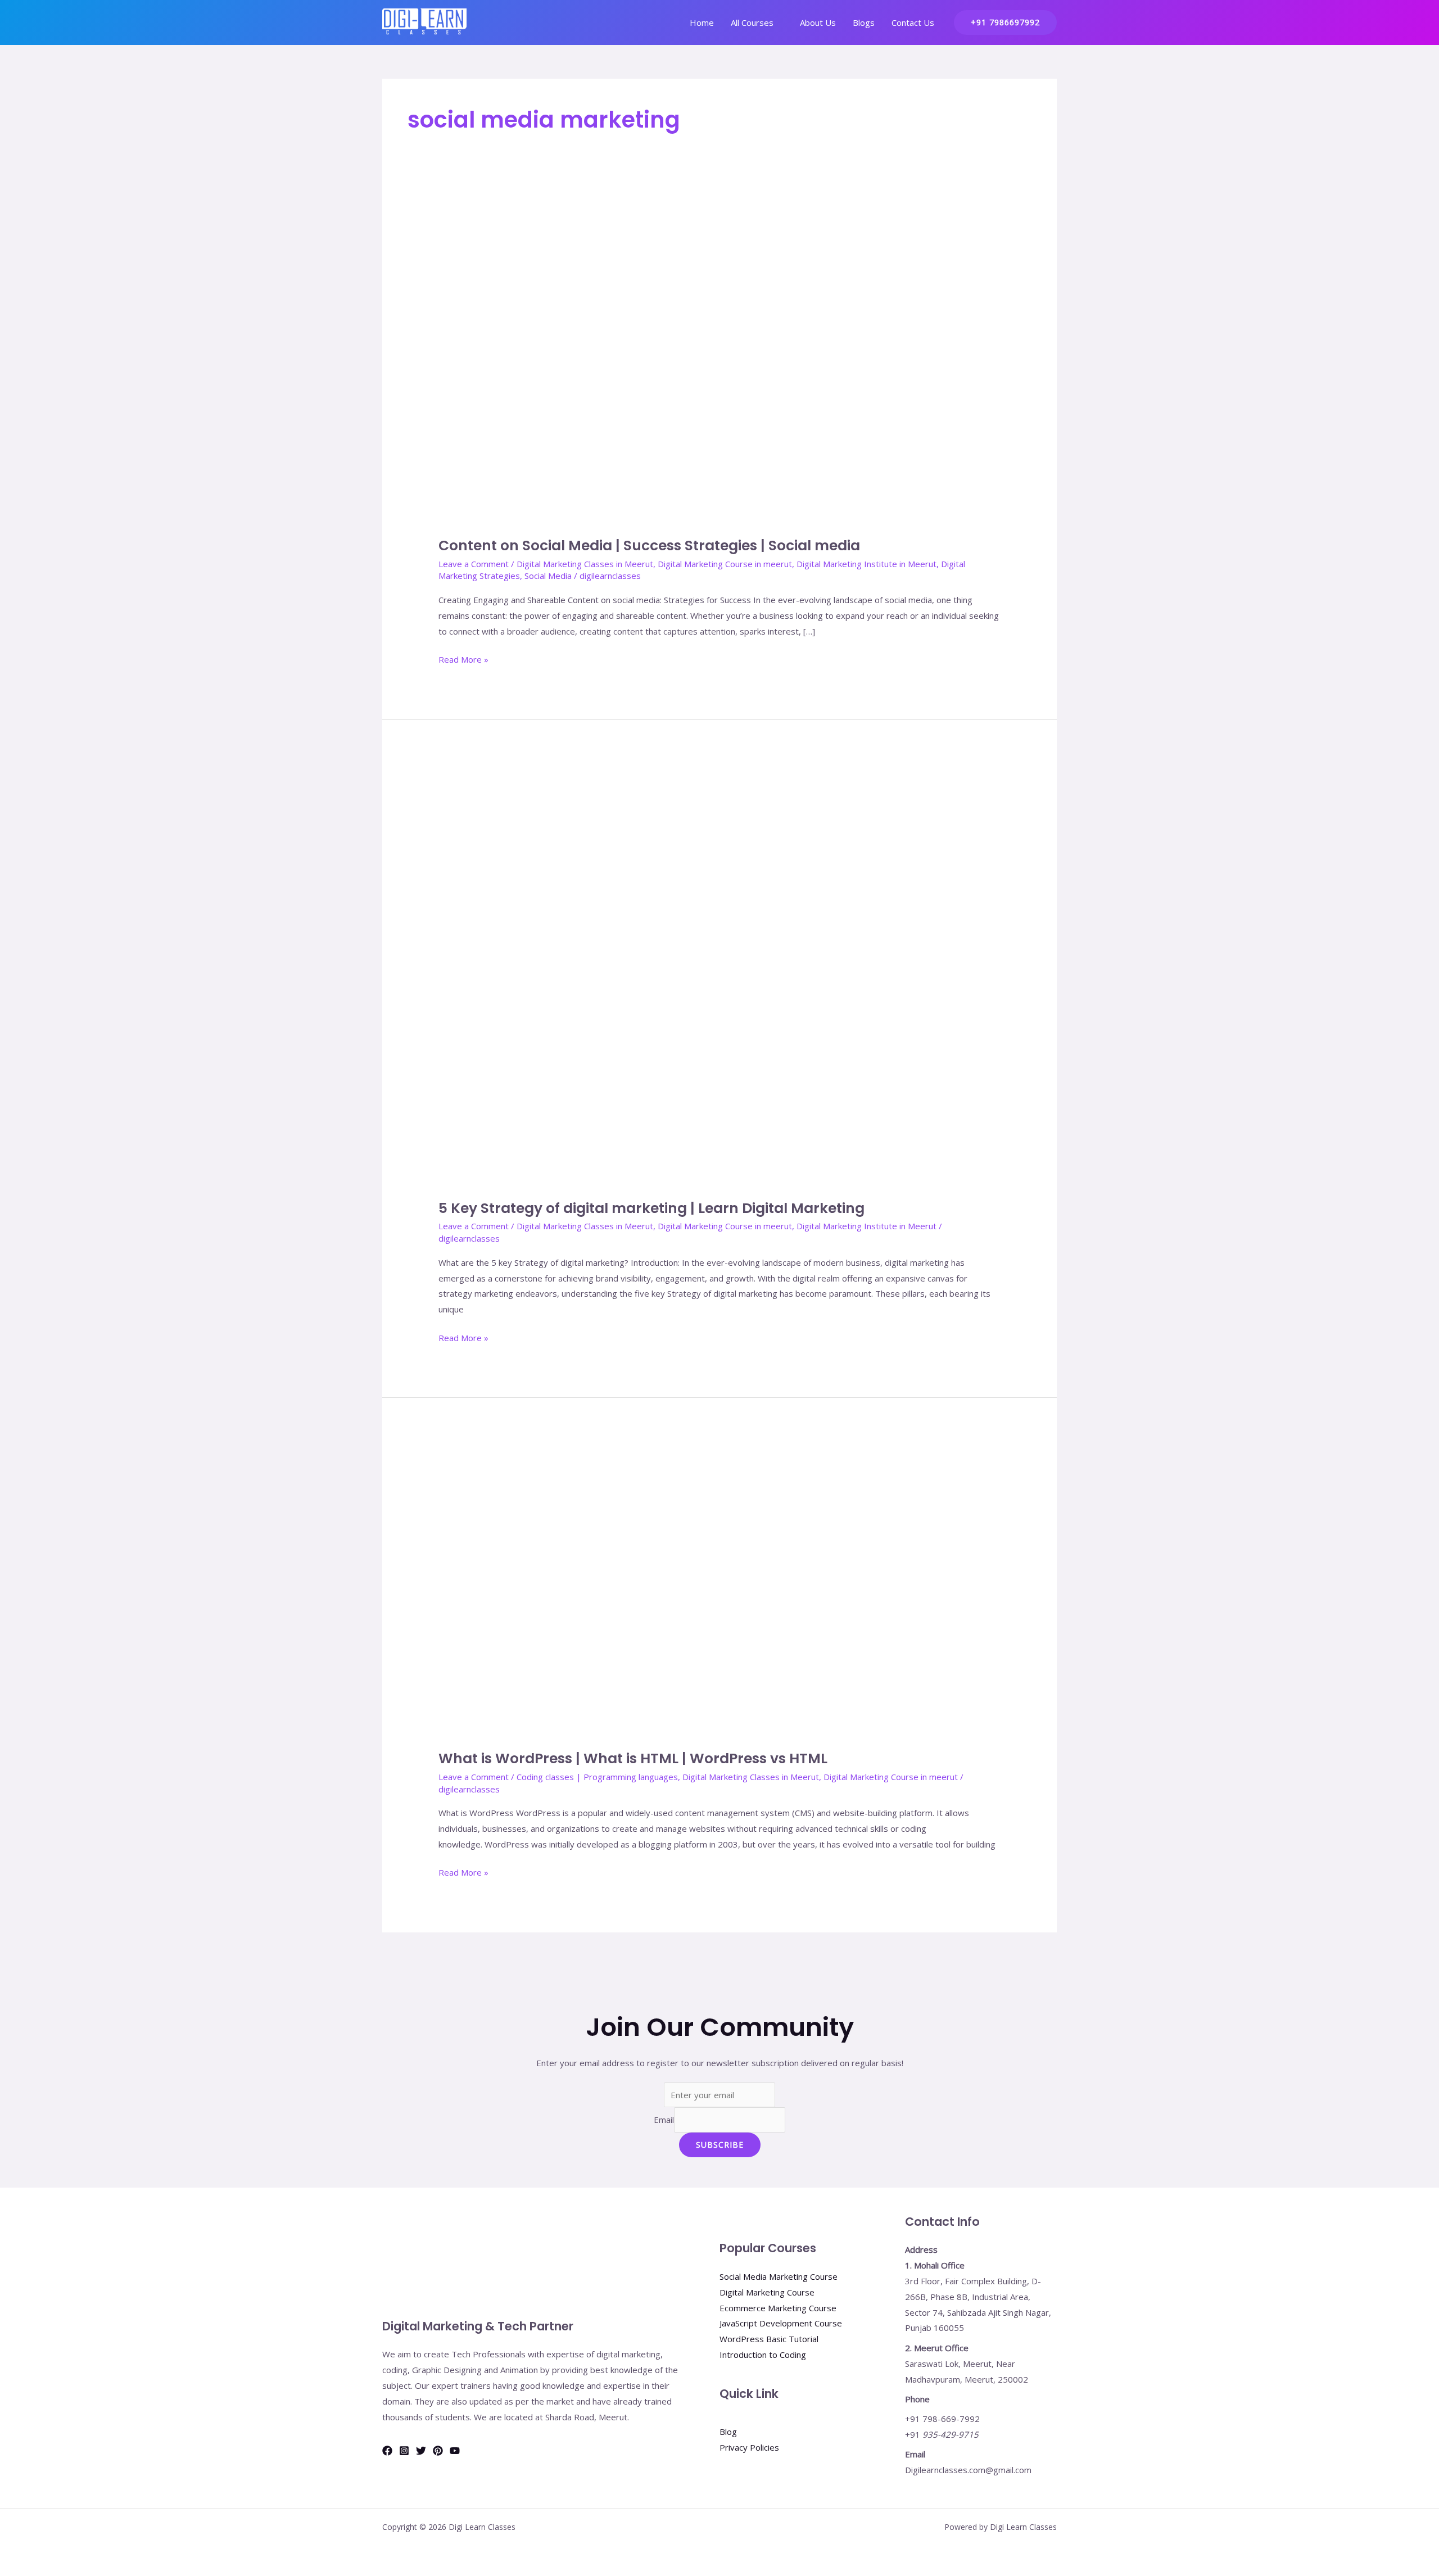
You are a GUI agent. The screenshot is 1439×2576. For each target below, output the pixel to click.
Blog (728, 2432)
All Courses (752, 22)
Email (664, 2120)
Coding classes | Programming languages (597, 1777)
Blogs (864, 22)
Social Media (548, 576)
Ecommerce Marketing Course (778, 2308)
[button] (1005, 22)
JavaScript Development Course (781, 2323)
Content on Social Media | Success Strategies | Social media (649, 545)
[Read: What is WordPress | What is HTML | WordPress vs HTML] (719, 1589)
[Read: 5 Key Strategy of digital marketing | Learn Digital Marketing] (719, 975)
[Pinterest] (438, 2451)
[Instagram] (404, 2451)
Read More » (463, 658)
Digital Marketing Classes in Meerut (585, 564)
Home (702, 22)
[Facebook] (387, 2451)
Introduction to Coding (763, 2355)
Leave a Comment (474, 564)
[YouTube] (455, 2451)
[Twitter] (421, 2451)
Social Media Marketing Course (779, 2276)
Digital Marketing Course (767, 2292)
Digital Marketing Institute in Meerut (866, 564)
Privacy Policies (749, 2447)
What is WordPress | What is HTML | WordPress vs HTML (633, 1758)
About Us (818, 22)
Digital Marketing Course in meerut (725, 564)
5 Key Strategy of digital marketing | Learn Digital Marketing (651, 1208)
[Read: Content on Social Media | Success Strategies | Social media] (719, 365)
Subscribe (720, 2145)
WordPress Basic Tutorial (769, 2339)
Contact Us (913, 22)
